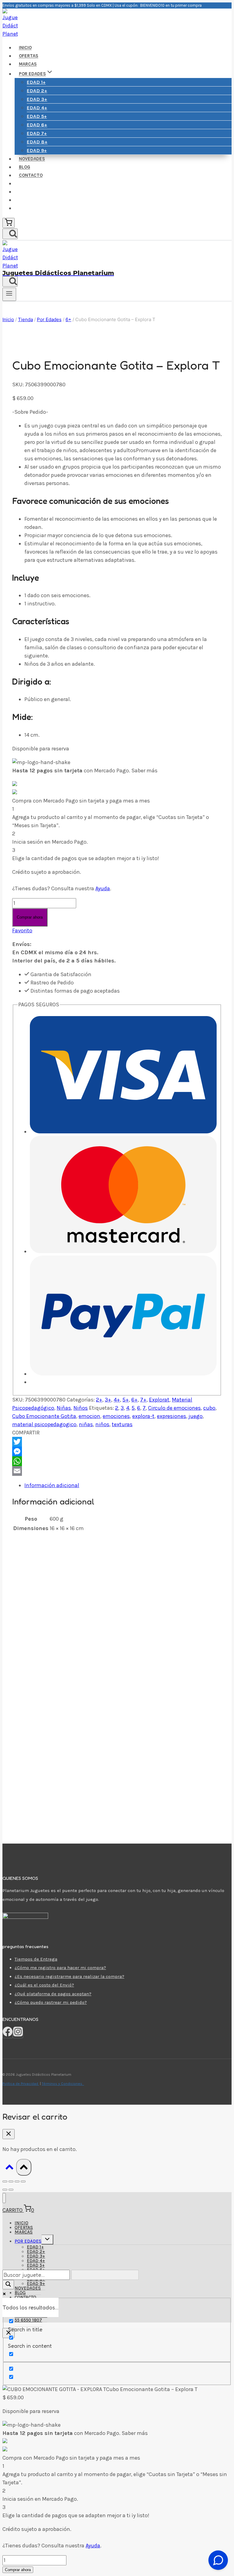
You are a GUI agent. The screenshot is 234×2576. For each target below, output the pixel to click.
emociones (116, 1416)
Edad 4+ (37, 108)
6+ (135, 1400)
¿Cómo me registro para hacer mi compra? (60, 1968)
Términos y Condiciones (63, 2084)
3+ (108, 1400)
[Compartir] (17, 2181)
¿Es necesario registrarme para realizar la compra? (69, 1976)
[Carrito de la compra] (9, 223)
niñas (86, 1424)
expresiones (172, 1416)
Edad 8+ (37, 142)
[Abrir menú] (9, 294)
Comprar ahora (30, 917)
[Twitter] (117, 1442)
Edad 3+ (37, 99)
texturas (122, 1424)
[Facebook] (8, 2034)
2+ (99, 1400)
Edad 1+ (36, 82)
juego (196, 1416)
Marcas (28, 64)
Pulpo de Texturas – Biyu (65, 1652)
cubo (209, 1408)
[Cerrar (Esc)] (23, 2181)
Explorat (159, 1400)
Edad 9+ (37, 150)
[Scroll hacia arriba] (9, 2168)
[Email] (117, 1471)
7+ (143, 1400)
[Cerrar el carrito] (9, 2134)
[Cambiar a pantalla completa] (11, 2181)
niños (102, 1424)
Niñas (64, 1408)
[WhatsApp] (117, 1461)
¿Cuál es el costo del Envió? (44, 1985)
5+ (126, 1400)
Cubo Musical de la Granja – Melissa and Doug (93, 1592)
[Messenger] (117, 1451)
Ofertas (29, 56)
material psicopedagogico (44, 1424)
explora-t (143, 1416)
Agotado (44, 1612)
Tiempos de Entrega (36, 1959)
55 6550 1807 (28, 2320)
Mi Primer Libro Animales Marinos (76, 1711)
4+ (117, 1400)
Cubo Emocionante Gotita (44, 1416)
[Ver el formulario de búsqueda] (10, 234)
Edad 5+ (37, 116)
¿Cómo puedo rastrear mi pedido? (51, 2002)
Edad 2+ (37, 91)
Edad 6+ (37, 125)
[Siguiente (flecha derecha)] (11, 2190)
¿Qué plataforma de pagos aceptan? (53, 1994)
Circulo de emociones (174, 1408)
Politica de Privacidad (21, 2084)
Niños (81, 1408)
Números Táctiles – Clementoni (73, 1780)
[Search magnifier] (8, 2285)
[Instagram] (18, 2034)
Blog (25, 167)
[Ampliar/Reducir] (5, 2181)
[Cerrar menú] (4, 2198)
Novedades (32, 159)
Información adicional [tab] (52, 1485)
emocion (89, 1416)
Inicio (25, 48)
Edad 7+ (37, 133)
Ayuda (103, 888)
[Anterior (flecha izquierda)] (5, 2190)
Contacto (31, 175)
